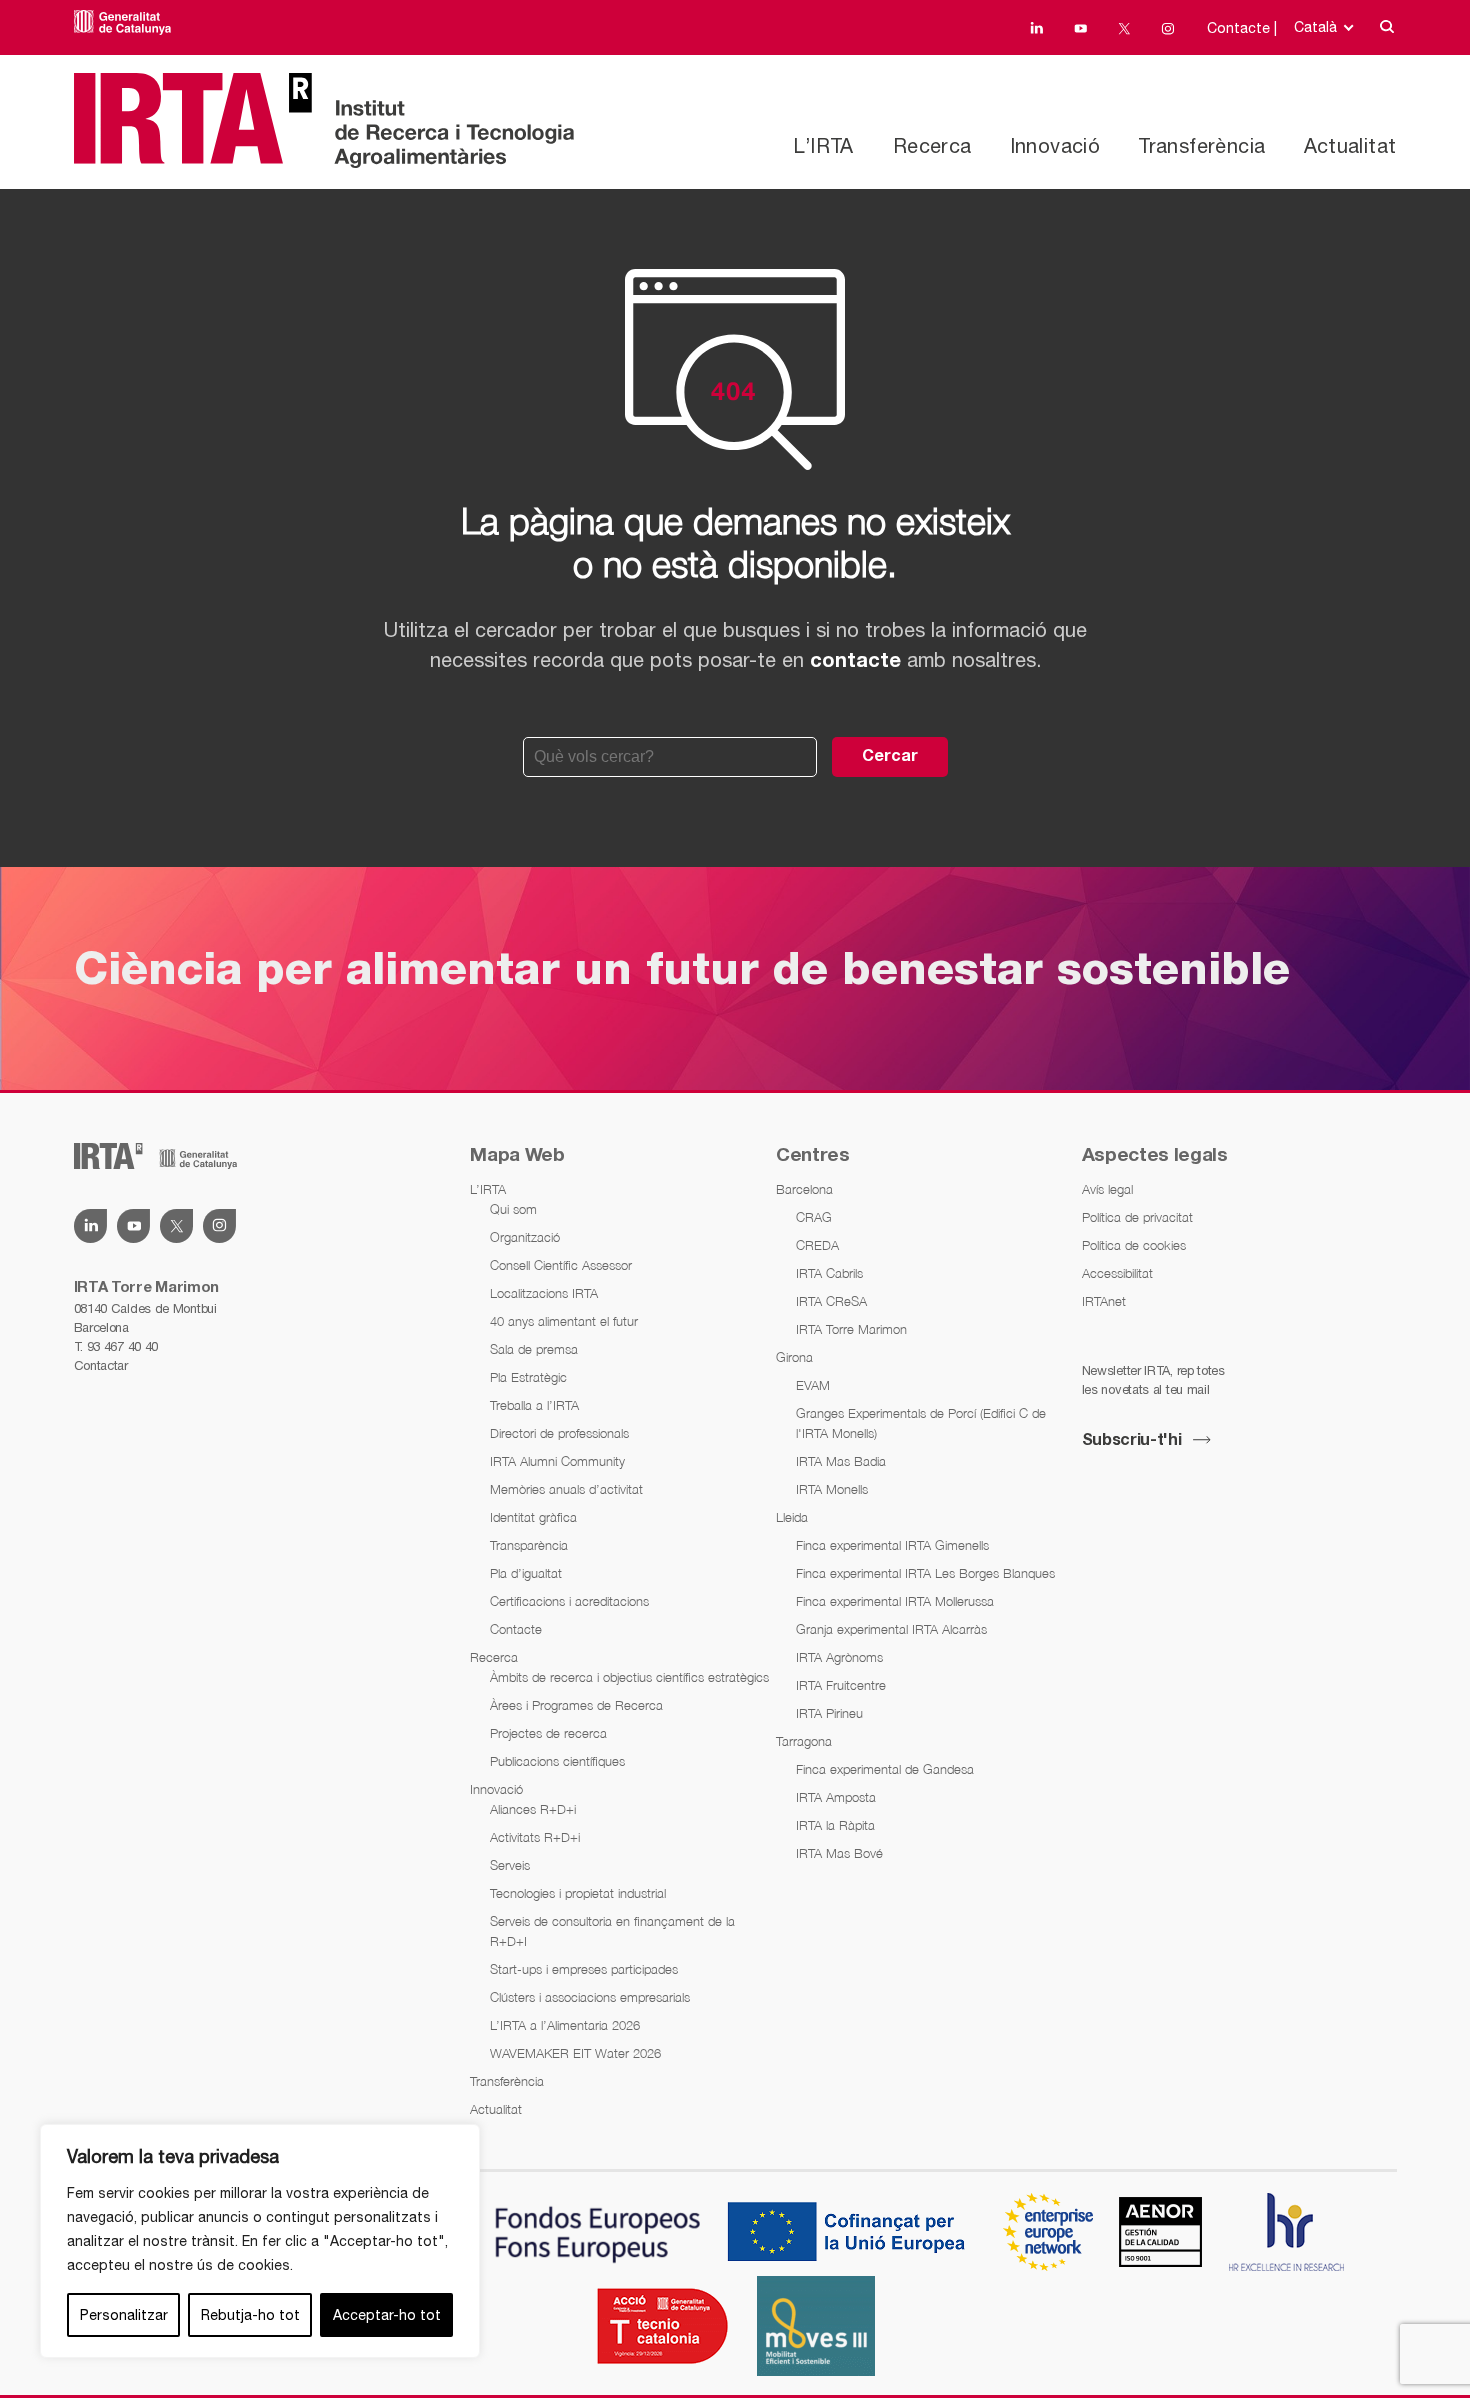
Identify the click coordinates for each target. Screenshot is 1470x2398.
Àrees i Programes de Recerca (576, 1705)
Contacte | (1242, 28)
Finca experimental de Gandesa (885, 1769)
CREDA (817, 1245)
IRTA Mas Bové (839, 1853)
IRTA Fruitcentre (841, 1685)
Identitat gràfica (533, 1517)
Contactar (101, 1365)
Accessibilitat (1117, 1273)
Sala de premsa (534, 1349)
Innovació (1055, 145)
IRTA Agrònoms (839, 1657)
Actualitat (1350, 145)
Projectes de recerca (548, 1733)
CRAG (814, 1217)
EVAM (813, 1385)
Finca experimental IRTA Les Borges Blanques (925, 1573)
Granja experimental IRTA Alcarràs (891, 1629)
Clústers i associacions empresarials (590, 1997)
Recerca (932, 145)
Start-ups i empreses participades (584, 1969)
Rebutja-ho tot (250, 2315)
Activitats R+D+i (535, 1837)
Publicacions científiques (557, 1761)
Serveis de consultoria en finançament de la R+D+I (612, 1931)
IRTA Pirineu (829, 1713)
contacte (855, 662)
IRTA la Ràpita (835, 1825)
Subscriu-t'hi (1132, 1441)
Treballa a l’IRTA (534, 1405)
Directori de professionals (559, 1433)
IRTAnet (1104, 1301)
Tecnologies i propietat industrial (578, 1893)
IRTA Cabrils (829, 1273)
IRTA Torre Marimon (851, 1329)
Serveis (510, 1865)
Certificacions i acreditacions (569, 1601)
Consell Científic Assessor (561, 1265)
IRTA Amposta (836, 1797)
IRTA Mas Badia (841, 1461)
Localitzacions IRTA (544, 1293)
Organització (525, 1237)
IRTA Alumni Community (557, 1461)
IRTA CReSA (831, 1301)
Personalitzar (124, 2315)
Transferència (1201, 145)
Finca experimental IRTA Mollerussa (895, 1601)
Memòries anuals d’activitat (566, 1489)
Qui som (513, 1209)
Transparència (529, 1545)
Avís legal (1107, 1189)
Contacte (516, 1629)
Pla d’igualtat (526, 1573)
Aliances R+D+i (533, 1809)
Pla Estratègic (528, 1377)
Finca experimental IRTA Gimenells (892, 1545)
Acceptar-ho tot (387, 2315)
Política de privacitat (1137, 1217)
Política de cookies (1134, 1245)
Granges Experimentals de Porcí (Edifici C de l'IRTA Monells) (921, 1423)
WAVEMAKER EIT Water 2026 (575, 2053)
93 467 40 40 (122, 1346)
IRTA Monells (832, 1489)
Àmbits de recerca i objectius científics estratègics (629, 1677)
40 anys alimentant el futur (564, 1321)
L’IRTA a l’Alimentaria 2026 (565, 2025)
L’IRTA (823, 145)
